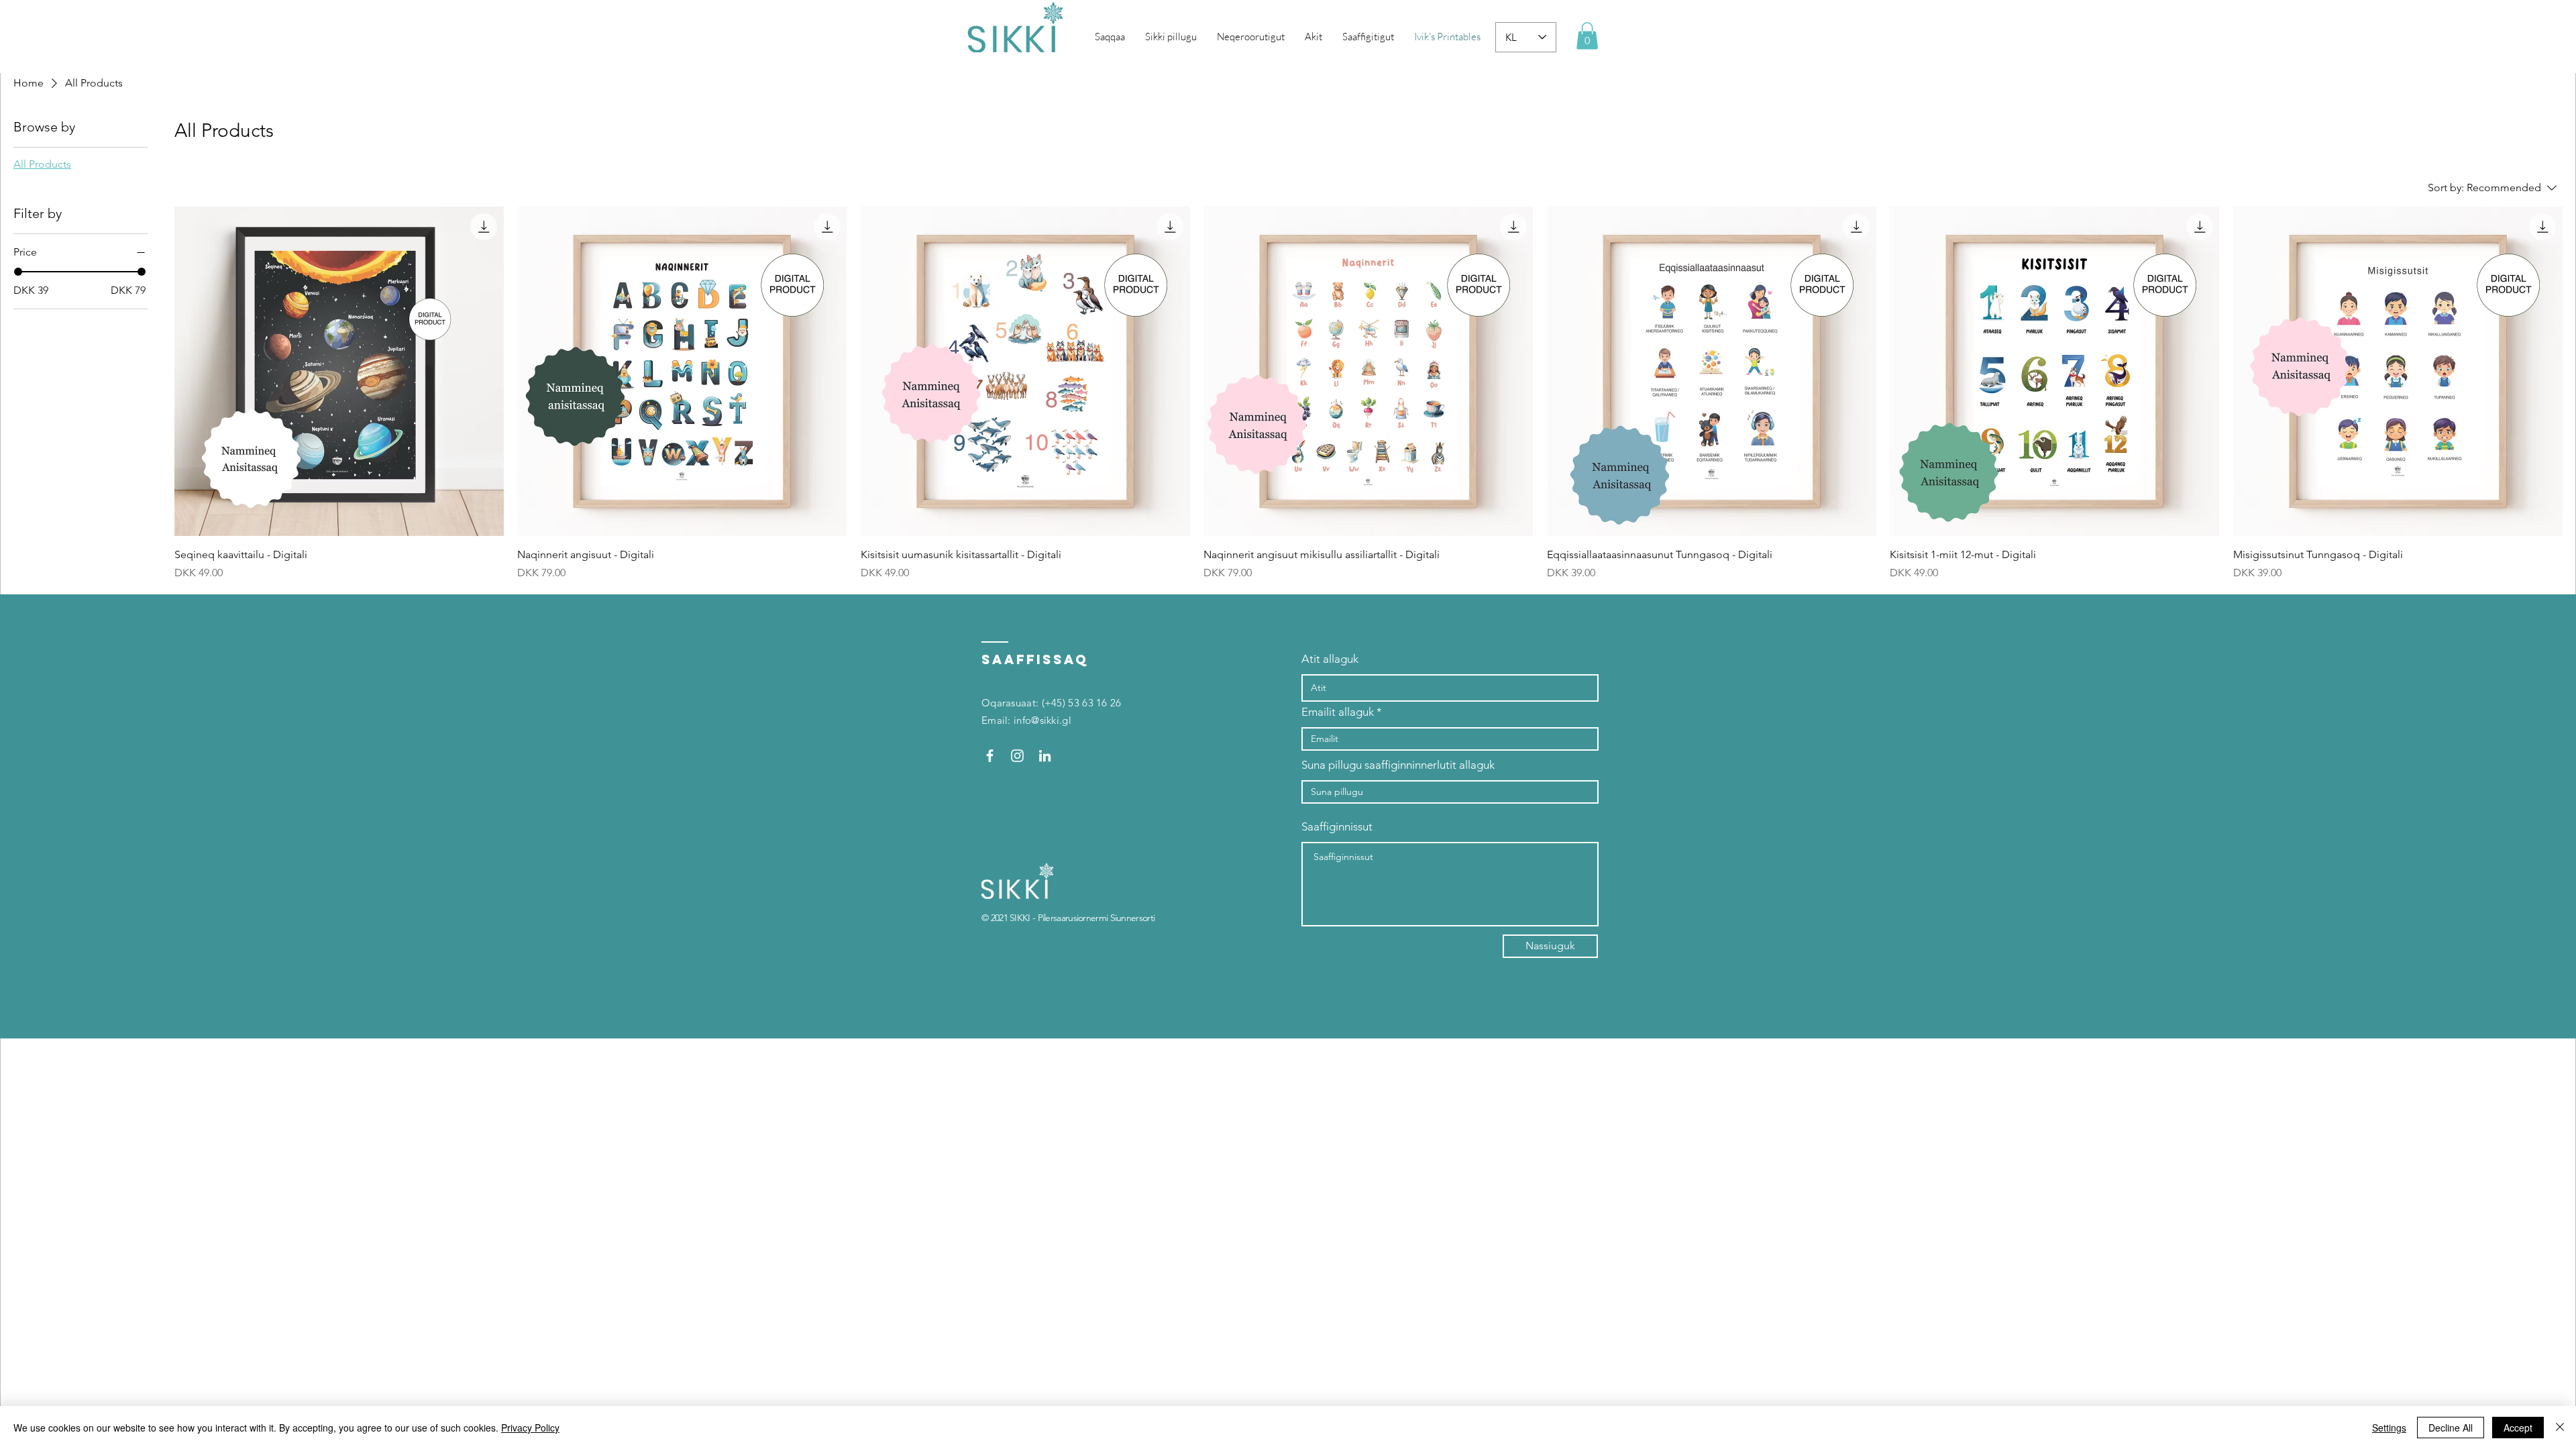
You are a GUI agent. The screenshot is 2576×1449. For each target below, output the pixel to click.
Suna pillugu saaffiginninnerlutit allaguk (1398, 765)
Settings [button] (2389, 1428)
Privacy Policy (530, 1428)
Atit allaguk (1330, 659)
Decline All (2451, 1428)
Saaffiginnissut (1337, 827)
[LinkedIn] (1045, 756)
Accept (2518, 1428)
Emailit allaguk (1338, 712)
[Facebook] (990, 756)
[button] (1587, 36)
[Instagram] (1017, 756)
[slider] (18, 272)
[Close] (2560, 1428)
